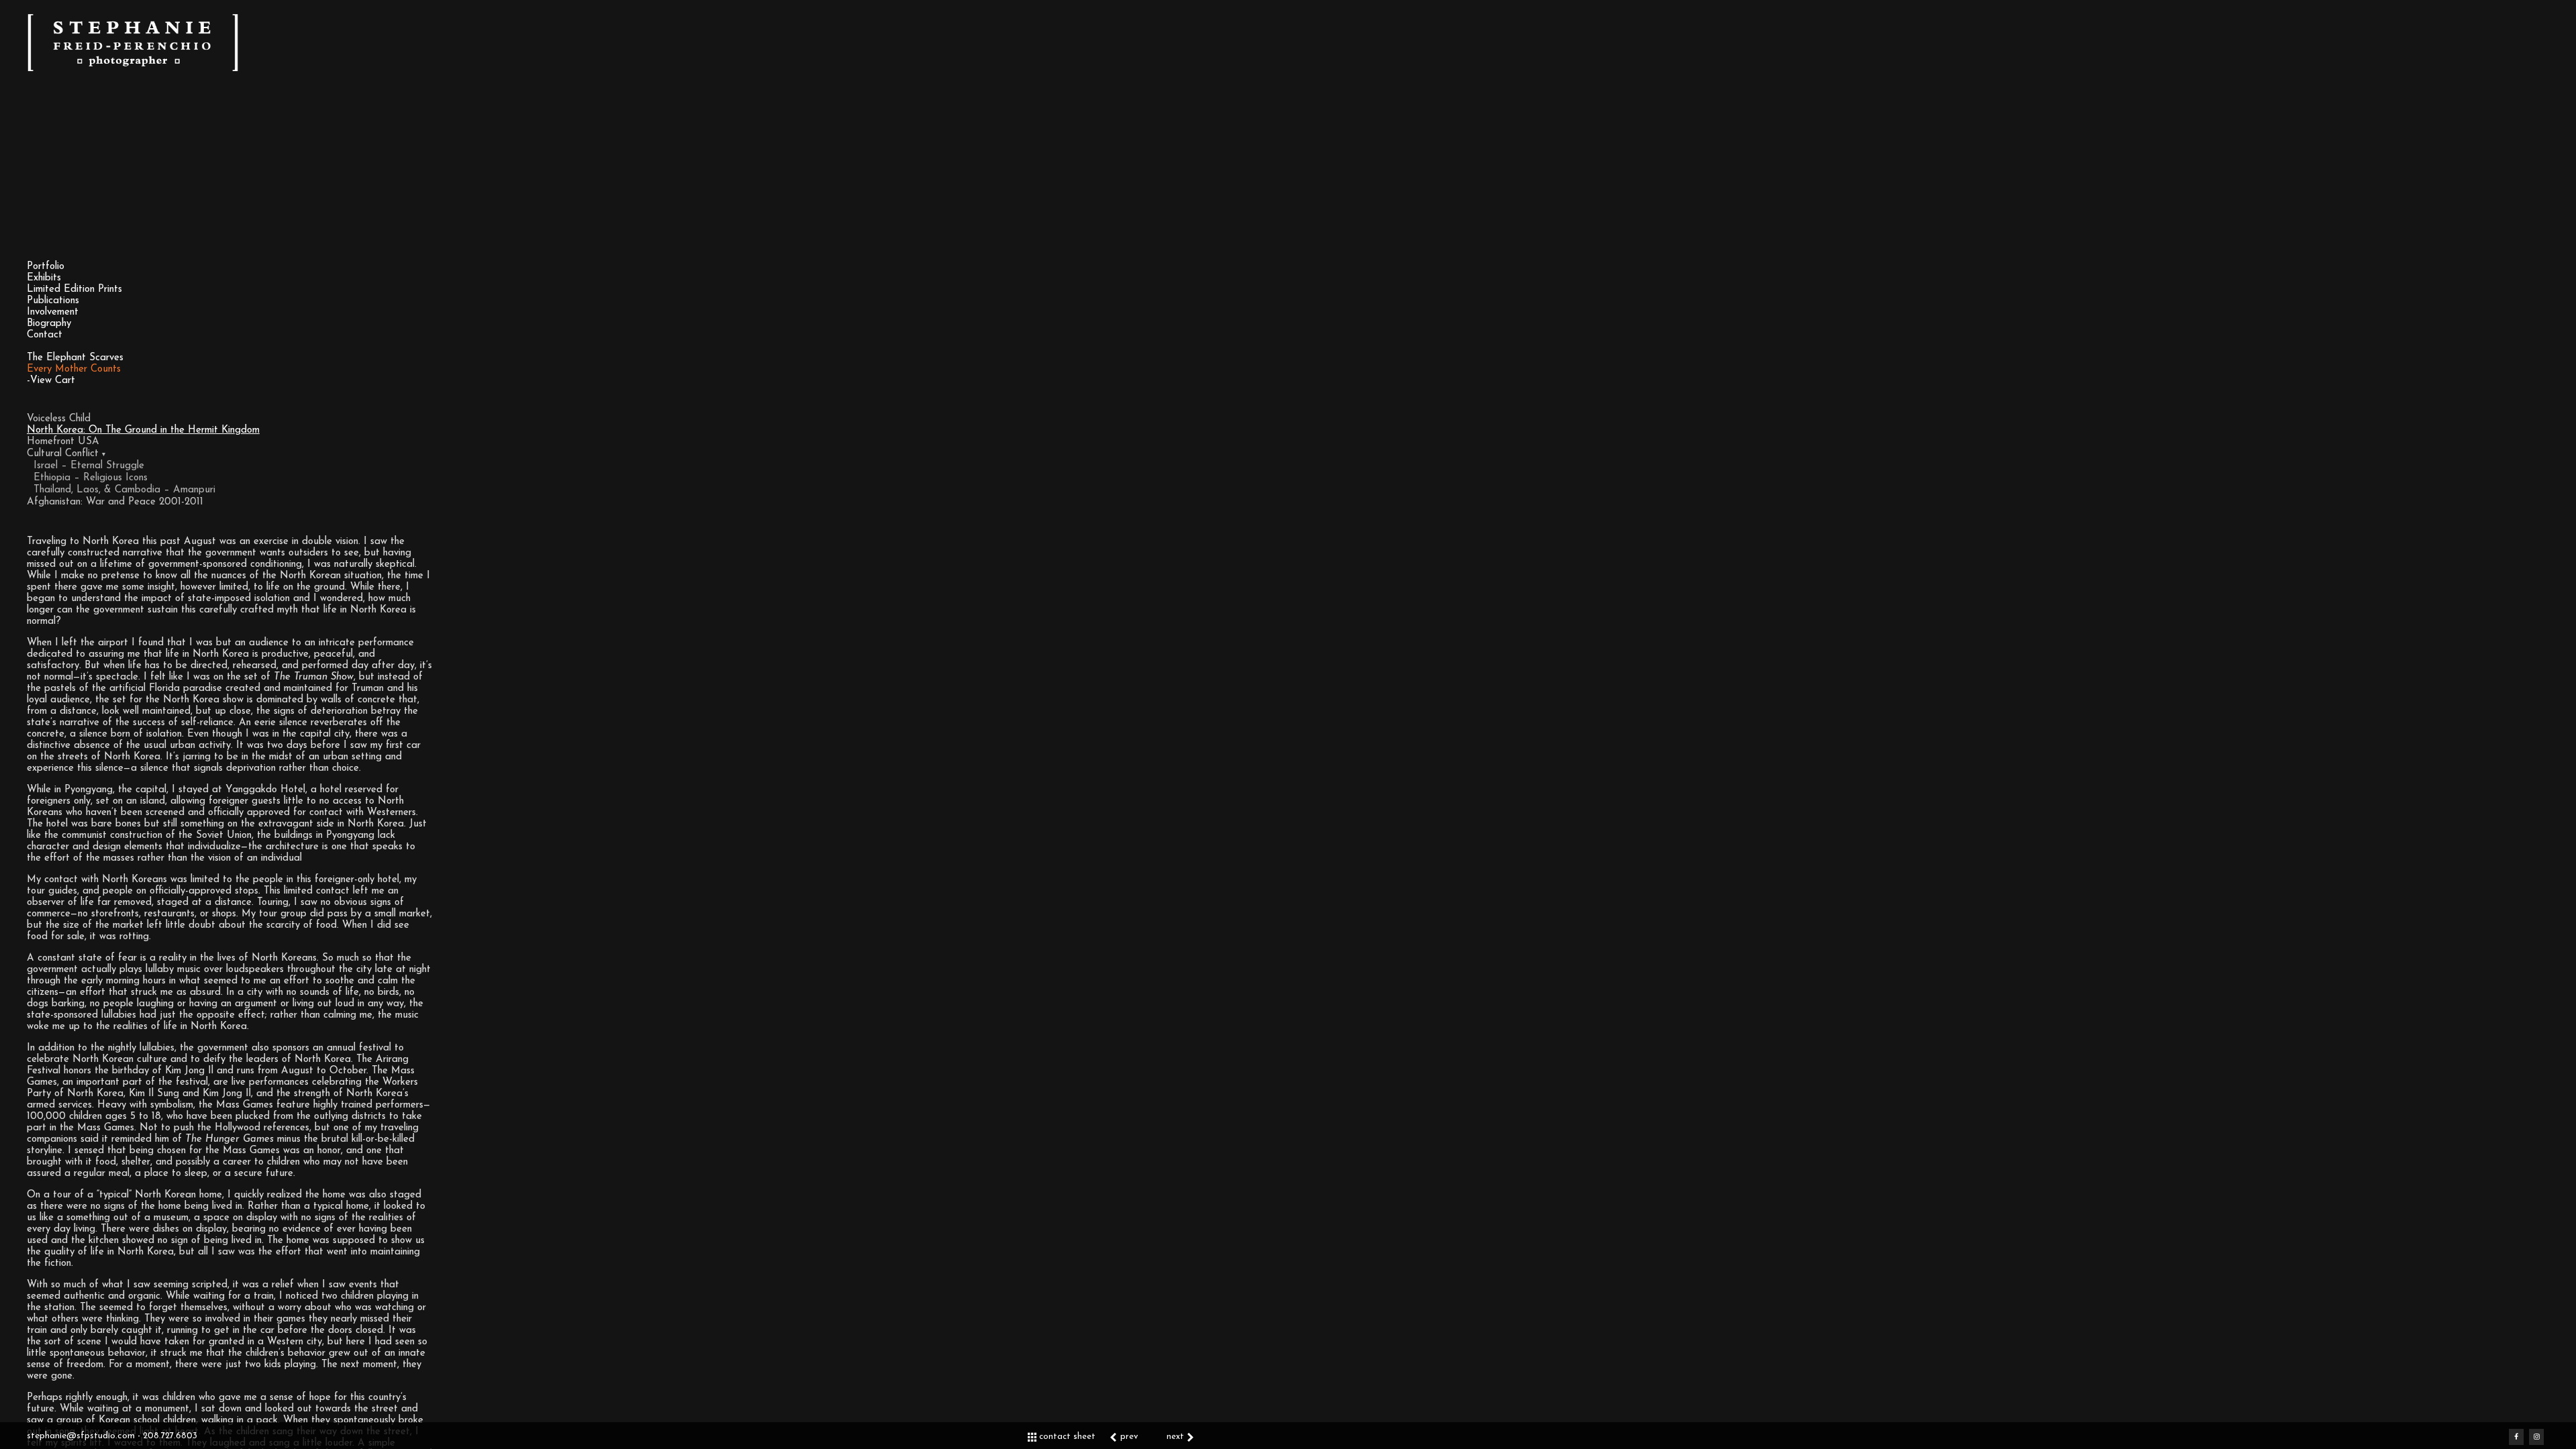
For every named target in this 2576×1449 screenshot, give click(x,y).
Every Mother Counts (74, 369)
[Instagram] (2536, 1437)
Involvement (53, 312)
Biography (49, 324)
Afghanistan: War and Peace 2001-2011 (115, 502)
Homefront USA (63, 442)
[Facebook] (2516, 1437)
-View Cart (51, 381)
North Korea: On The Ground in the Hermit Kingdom (143, 430)
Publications (53, 301)
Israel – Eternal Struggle (89, 466)
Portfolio (46, 267)
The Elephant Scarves (75, 358)
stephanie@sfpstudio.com (82, 1436)
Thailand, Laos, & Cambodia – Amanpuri (124, 490)
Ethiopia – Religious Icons (91, 478)
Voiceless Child (59, 419)
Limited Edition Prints (74, 289)
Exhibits (44, 278)
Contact (45, 335)
